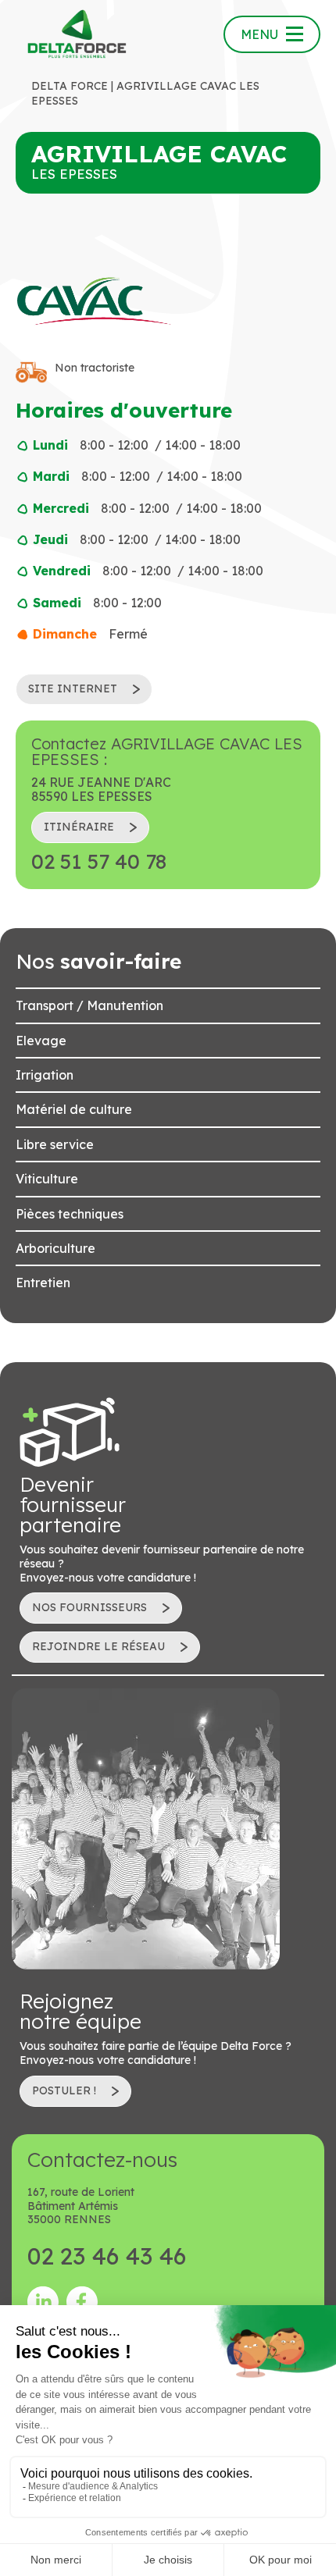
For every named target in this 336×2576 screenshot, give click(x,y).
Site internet (73, 688)
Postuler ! (64, 2090)
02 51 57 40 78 (99, 862)
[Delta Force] (77, 34)
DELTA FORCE (70, 86)
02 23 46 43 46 (107, 2256)
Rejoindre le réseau (98, 1646)
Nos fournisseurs (89, 1607)
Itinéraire (79, 827)
